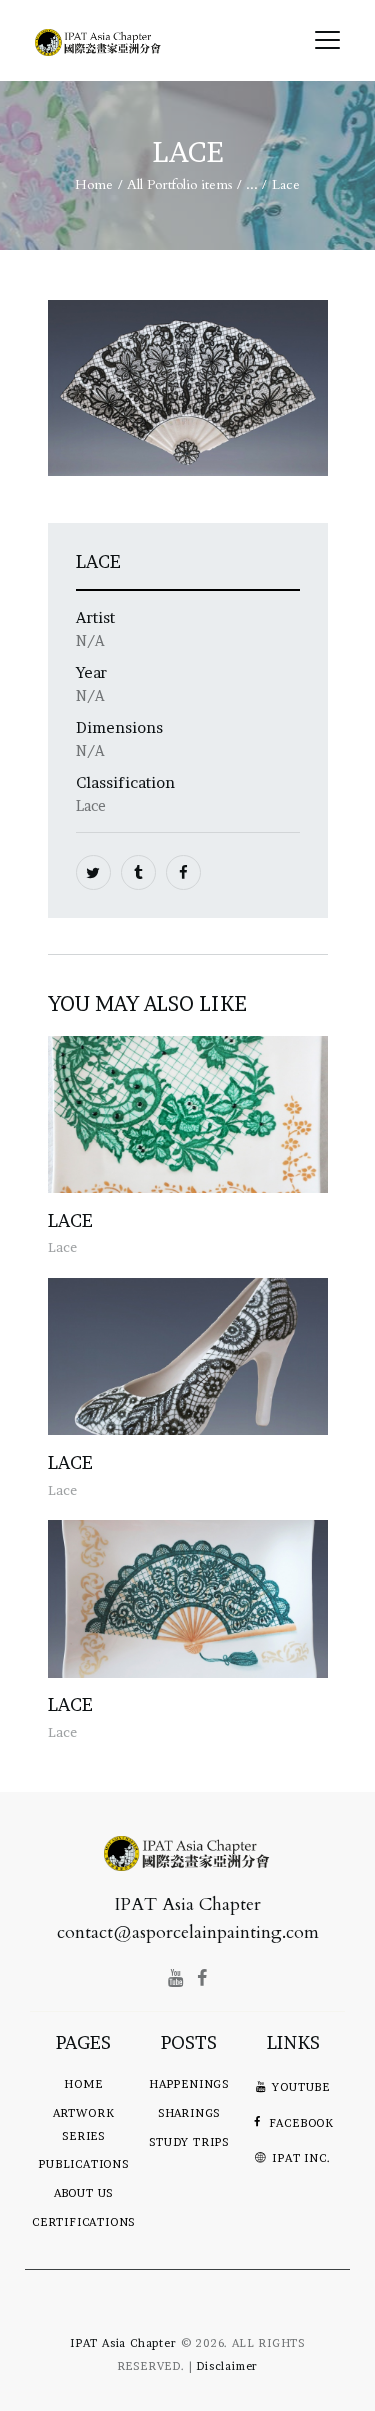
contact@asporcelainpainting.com (188, 1932)
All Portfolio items (180, 184)
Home (94, 184)
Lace (70, 1220)
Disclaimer (227, 2366)
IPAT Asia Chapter (123, 2343)
